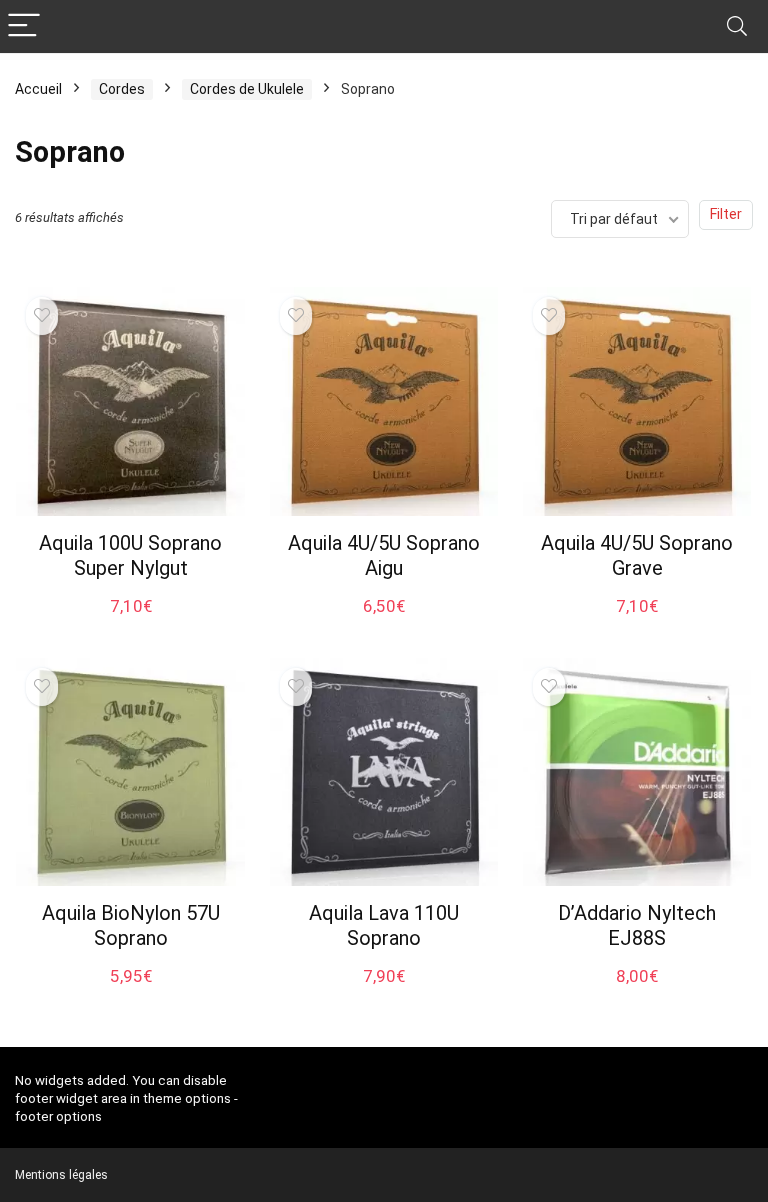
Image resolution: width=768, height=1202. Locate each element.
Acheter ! (130, 624)
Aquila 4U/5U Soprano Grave (637, 555)
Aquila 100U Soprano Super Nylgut (130, 555)
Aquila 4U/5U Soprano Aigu (384, 555)
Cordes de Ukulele (247, 89)
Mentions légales (61, 1175)
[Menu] (24, 26)
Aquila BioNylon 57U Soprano (131, 925)
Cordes (122, 89)
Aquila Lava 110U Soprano (384, 925)
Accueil (38, 89)
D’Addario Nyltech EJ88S (637, 925)
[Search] (737, 26)
